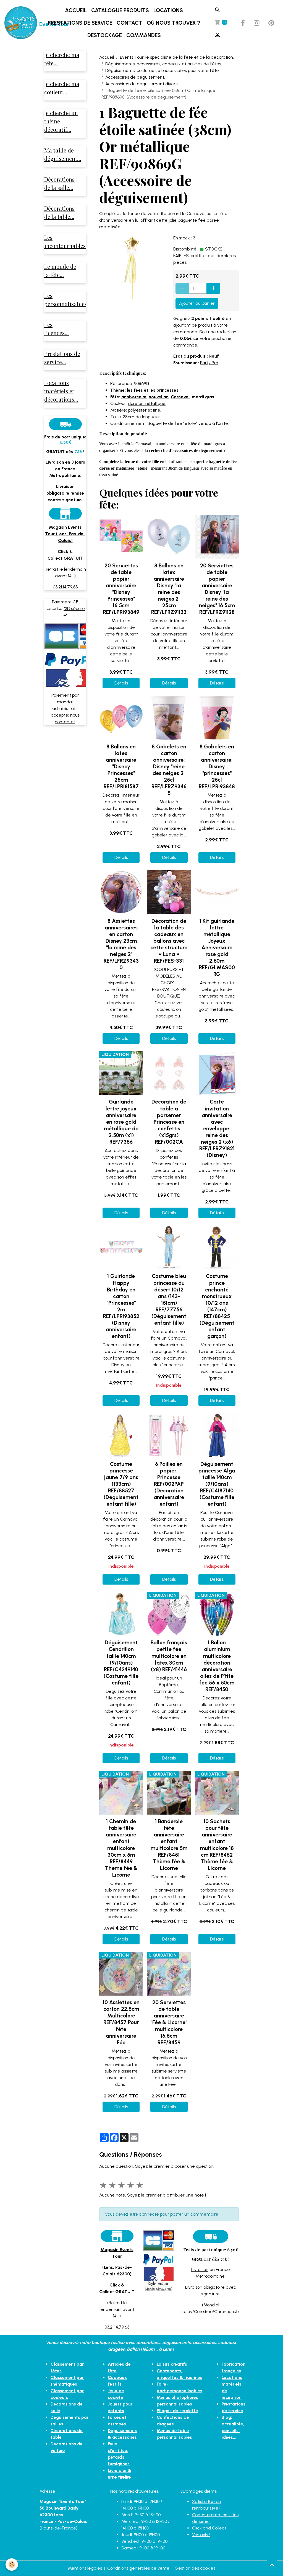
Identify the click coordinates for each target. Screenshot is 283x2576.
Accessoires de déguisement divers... (143, 84)
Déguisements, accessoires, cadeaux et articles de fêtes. (164, 64)
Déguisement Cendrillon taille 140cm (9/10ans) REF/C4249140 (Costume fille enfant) (121, 1662)
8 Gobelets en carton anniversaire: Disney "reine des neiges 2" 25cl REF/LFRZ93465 (169, 770)
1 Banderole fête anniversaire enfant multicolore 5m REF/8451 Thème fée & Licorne (169, 1845)
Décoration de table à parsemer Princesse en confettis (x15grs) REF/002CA (169, 1122)
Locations (168, 10)
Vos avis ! (201, 2535)
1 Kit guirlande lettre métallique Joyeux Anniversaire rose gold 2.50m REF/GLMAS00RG (217, 948)
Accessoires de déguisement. (135, 77)
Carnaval (180, 397)
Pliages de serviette (177, 2411)
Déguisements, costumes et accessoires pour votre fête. (163, 70)
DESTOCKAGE (105, 35)
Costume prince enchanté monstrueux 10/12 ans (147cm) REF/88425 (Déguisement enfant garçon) (217, 1306)
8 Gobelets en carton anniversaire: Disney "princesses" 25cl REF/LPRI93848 (217, 767)
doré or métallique (147, 403)
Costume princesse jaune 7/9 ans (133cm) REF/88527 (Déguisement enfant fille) (121, 1484)
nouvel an (159, 397)
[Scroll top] (272, 2565)
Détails (121, 683)
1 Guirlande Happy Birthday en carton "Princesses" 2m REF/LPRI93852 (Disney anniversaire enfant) (121, 1306)
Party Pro (209, 363)
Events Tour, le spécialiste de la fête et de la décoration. (177, 57)
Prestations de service (80, 23)
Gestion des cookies (195, 2568)
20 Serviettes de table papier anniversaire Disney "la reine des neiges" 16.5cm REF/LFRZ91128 (217, 589)
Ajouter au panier (197, 303)
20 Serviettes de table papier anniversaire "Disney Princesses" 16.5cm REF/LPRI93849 (121, 589)
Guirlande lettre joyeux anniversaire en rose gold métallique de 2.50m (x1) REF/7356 (121, 1122)
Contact (129, 23)
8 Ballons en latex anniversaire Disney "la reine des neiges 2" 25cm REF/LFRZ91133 (169, 589)
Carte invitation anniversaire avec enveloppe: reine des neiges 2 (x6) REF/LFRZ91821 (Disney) (217, 1128)
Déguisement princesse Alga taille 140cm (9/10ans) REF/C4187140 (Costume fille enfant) (217, 1484)
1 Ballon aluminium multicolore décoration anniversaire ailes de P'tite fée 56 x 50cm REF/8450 (217, 1666)
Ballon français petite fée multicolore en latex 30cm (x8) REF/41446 (169, 1656)
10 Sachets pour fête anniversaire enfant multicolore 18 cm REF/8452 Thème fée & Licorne (217, 1845)
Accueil (76, 10)
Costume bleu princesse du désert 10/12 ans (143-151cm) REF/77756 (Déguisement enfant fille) (169, 1299)
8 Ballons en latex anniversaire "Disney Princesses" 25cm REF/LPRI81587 (121, 767)
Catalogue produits (120, 10)
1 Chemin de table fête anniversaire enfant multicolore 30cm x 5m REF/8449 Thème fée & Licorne (121, 1848)
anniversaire (134, 397)
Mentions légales (85, 2568)
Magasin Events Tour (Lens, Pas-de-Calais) (65, 534)
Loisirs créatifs (172, 2364)
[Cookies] (12, 2565)
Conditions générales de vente (138, 2568)
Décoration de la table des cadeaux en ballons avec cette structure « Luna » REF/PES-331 (169, 941)
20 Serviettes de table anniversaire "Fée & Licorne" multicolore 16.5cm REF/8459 (169, 2022)
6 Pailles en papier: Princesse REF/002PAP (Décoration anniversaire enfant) (169, 1484)
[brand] (21, 23)
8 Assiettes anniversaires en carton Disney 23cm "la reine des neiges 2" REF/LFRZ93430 (121, 944)
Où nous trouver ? (173, 23)
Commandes (144, 35)
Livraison (200, 2269)
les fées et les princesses (153, 390)
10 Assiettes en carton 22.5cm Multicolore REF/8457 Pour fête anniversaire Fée (121, 2022)
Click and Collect (209, 2528)
